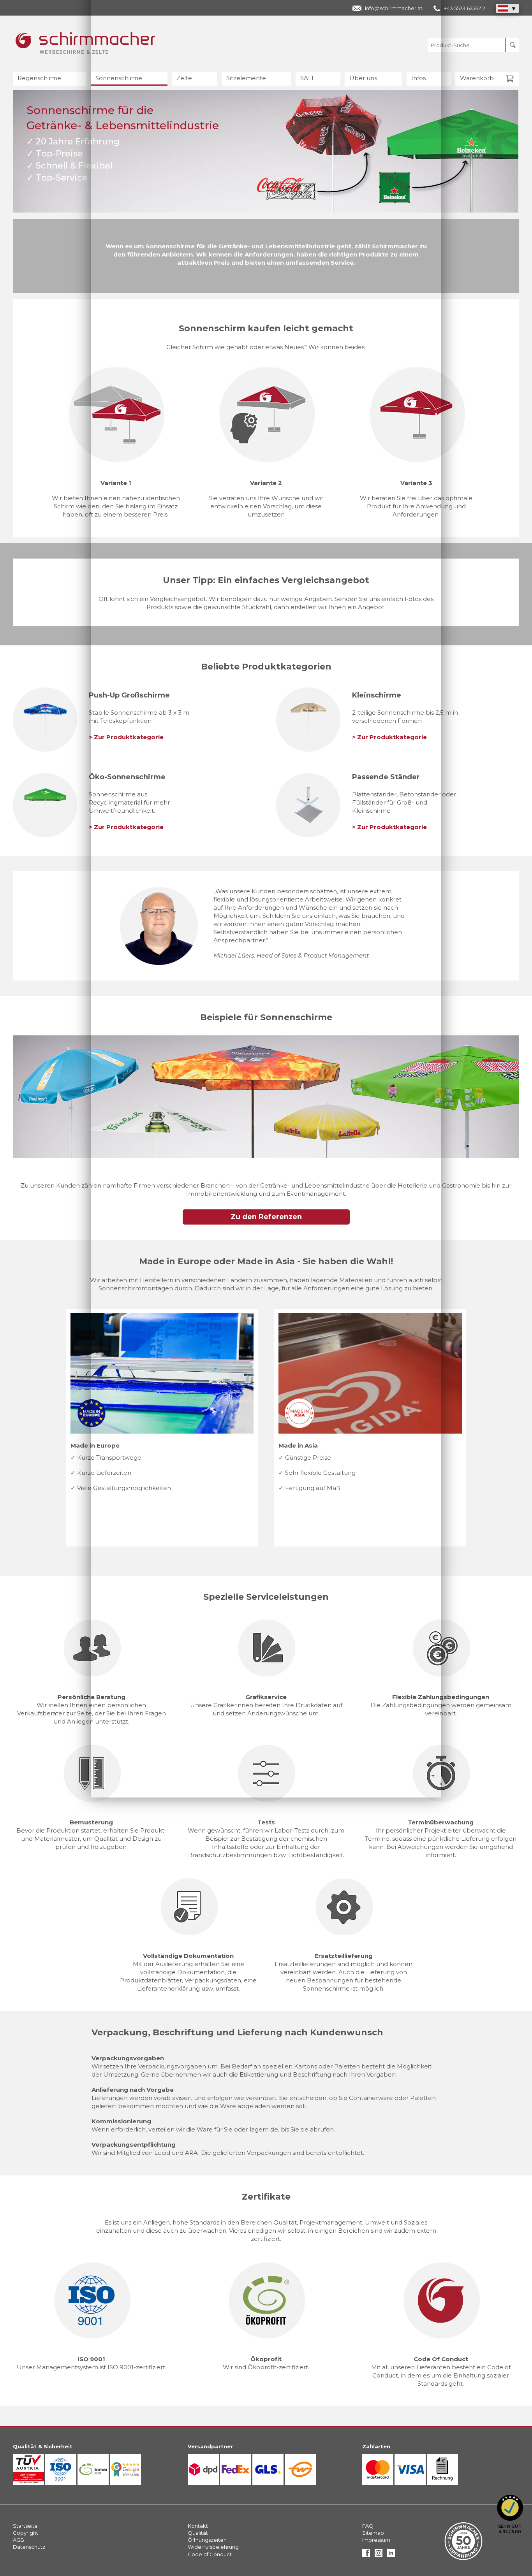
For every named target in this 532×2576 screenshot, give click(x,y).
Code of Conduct (210, 2554)
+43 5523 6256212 (465, 8)
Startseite (25, 2526)
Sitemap (373, 2533)
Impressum (376, 2540)
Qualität (198, 2533)
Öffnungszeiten (207, 2540)
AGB (18, 2540)
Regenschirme (39, 78)
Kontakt (198, 2526)
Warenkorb (477, 78)
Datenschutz (29, 2547)
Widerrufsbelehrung (213, 2547)
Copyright (26, 2533)
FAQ (368, 2526)
